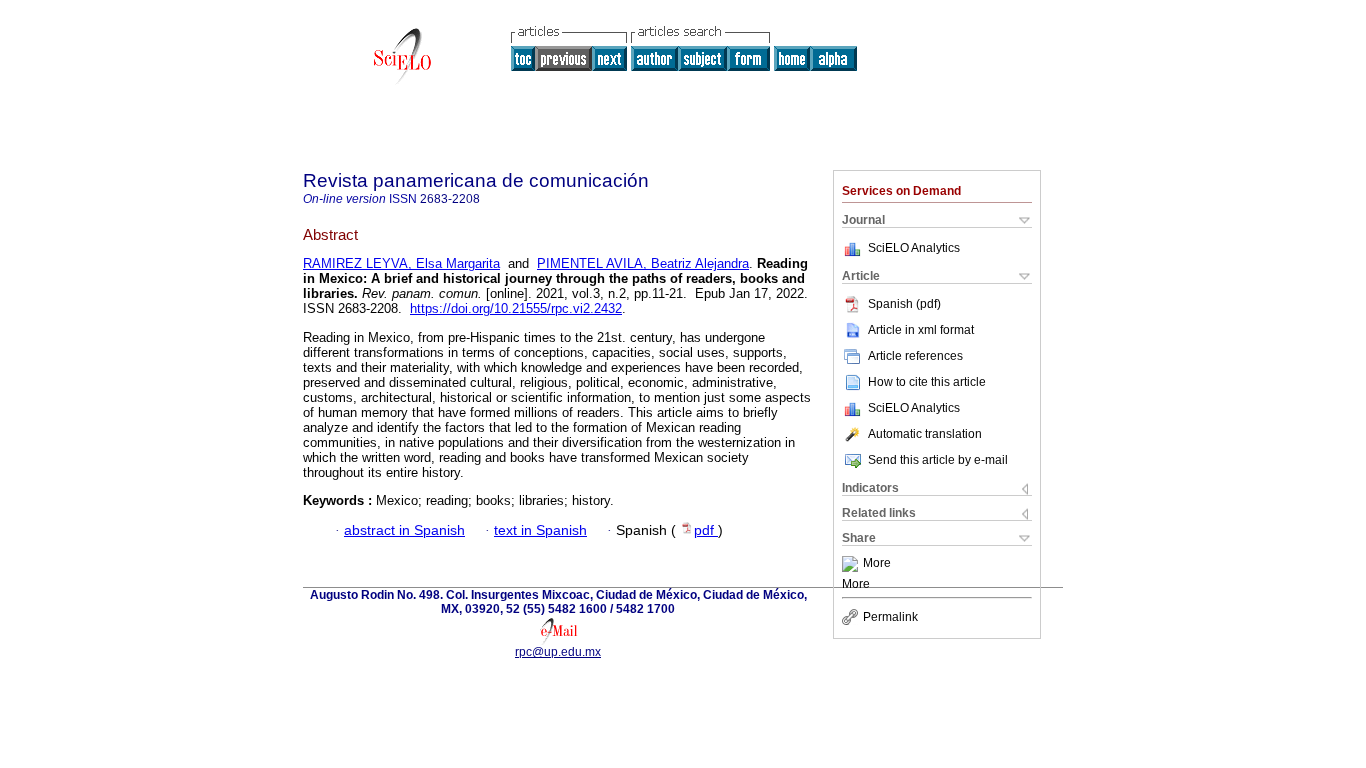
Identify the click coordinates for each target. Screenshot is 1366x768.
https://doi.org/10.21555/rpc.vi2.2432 (516, 308)
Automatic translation (925, 434)
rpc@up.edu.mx (558, 652)
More (877, 564)
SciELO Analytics (914, 248)
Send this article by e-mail (938, 460)
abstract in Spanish (404, 530)
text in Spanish (540, 530)
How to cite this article (927, 382)
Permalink (890, 617)
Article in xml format (921, 330)
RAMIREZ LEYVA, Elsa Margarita (401, 263)
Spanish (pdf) (904, 304)
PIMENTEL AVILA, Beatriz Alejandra (643, 263)
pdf (706, 530)
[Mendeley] (852, 564)
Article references (915, 356)
